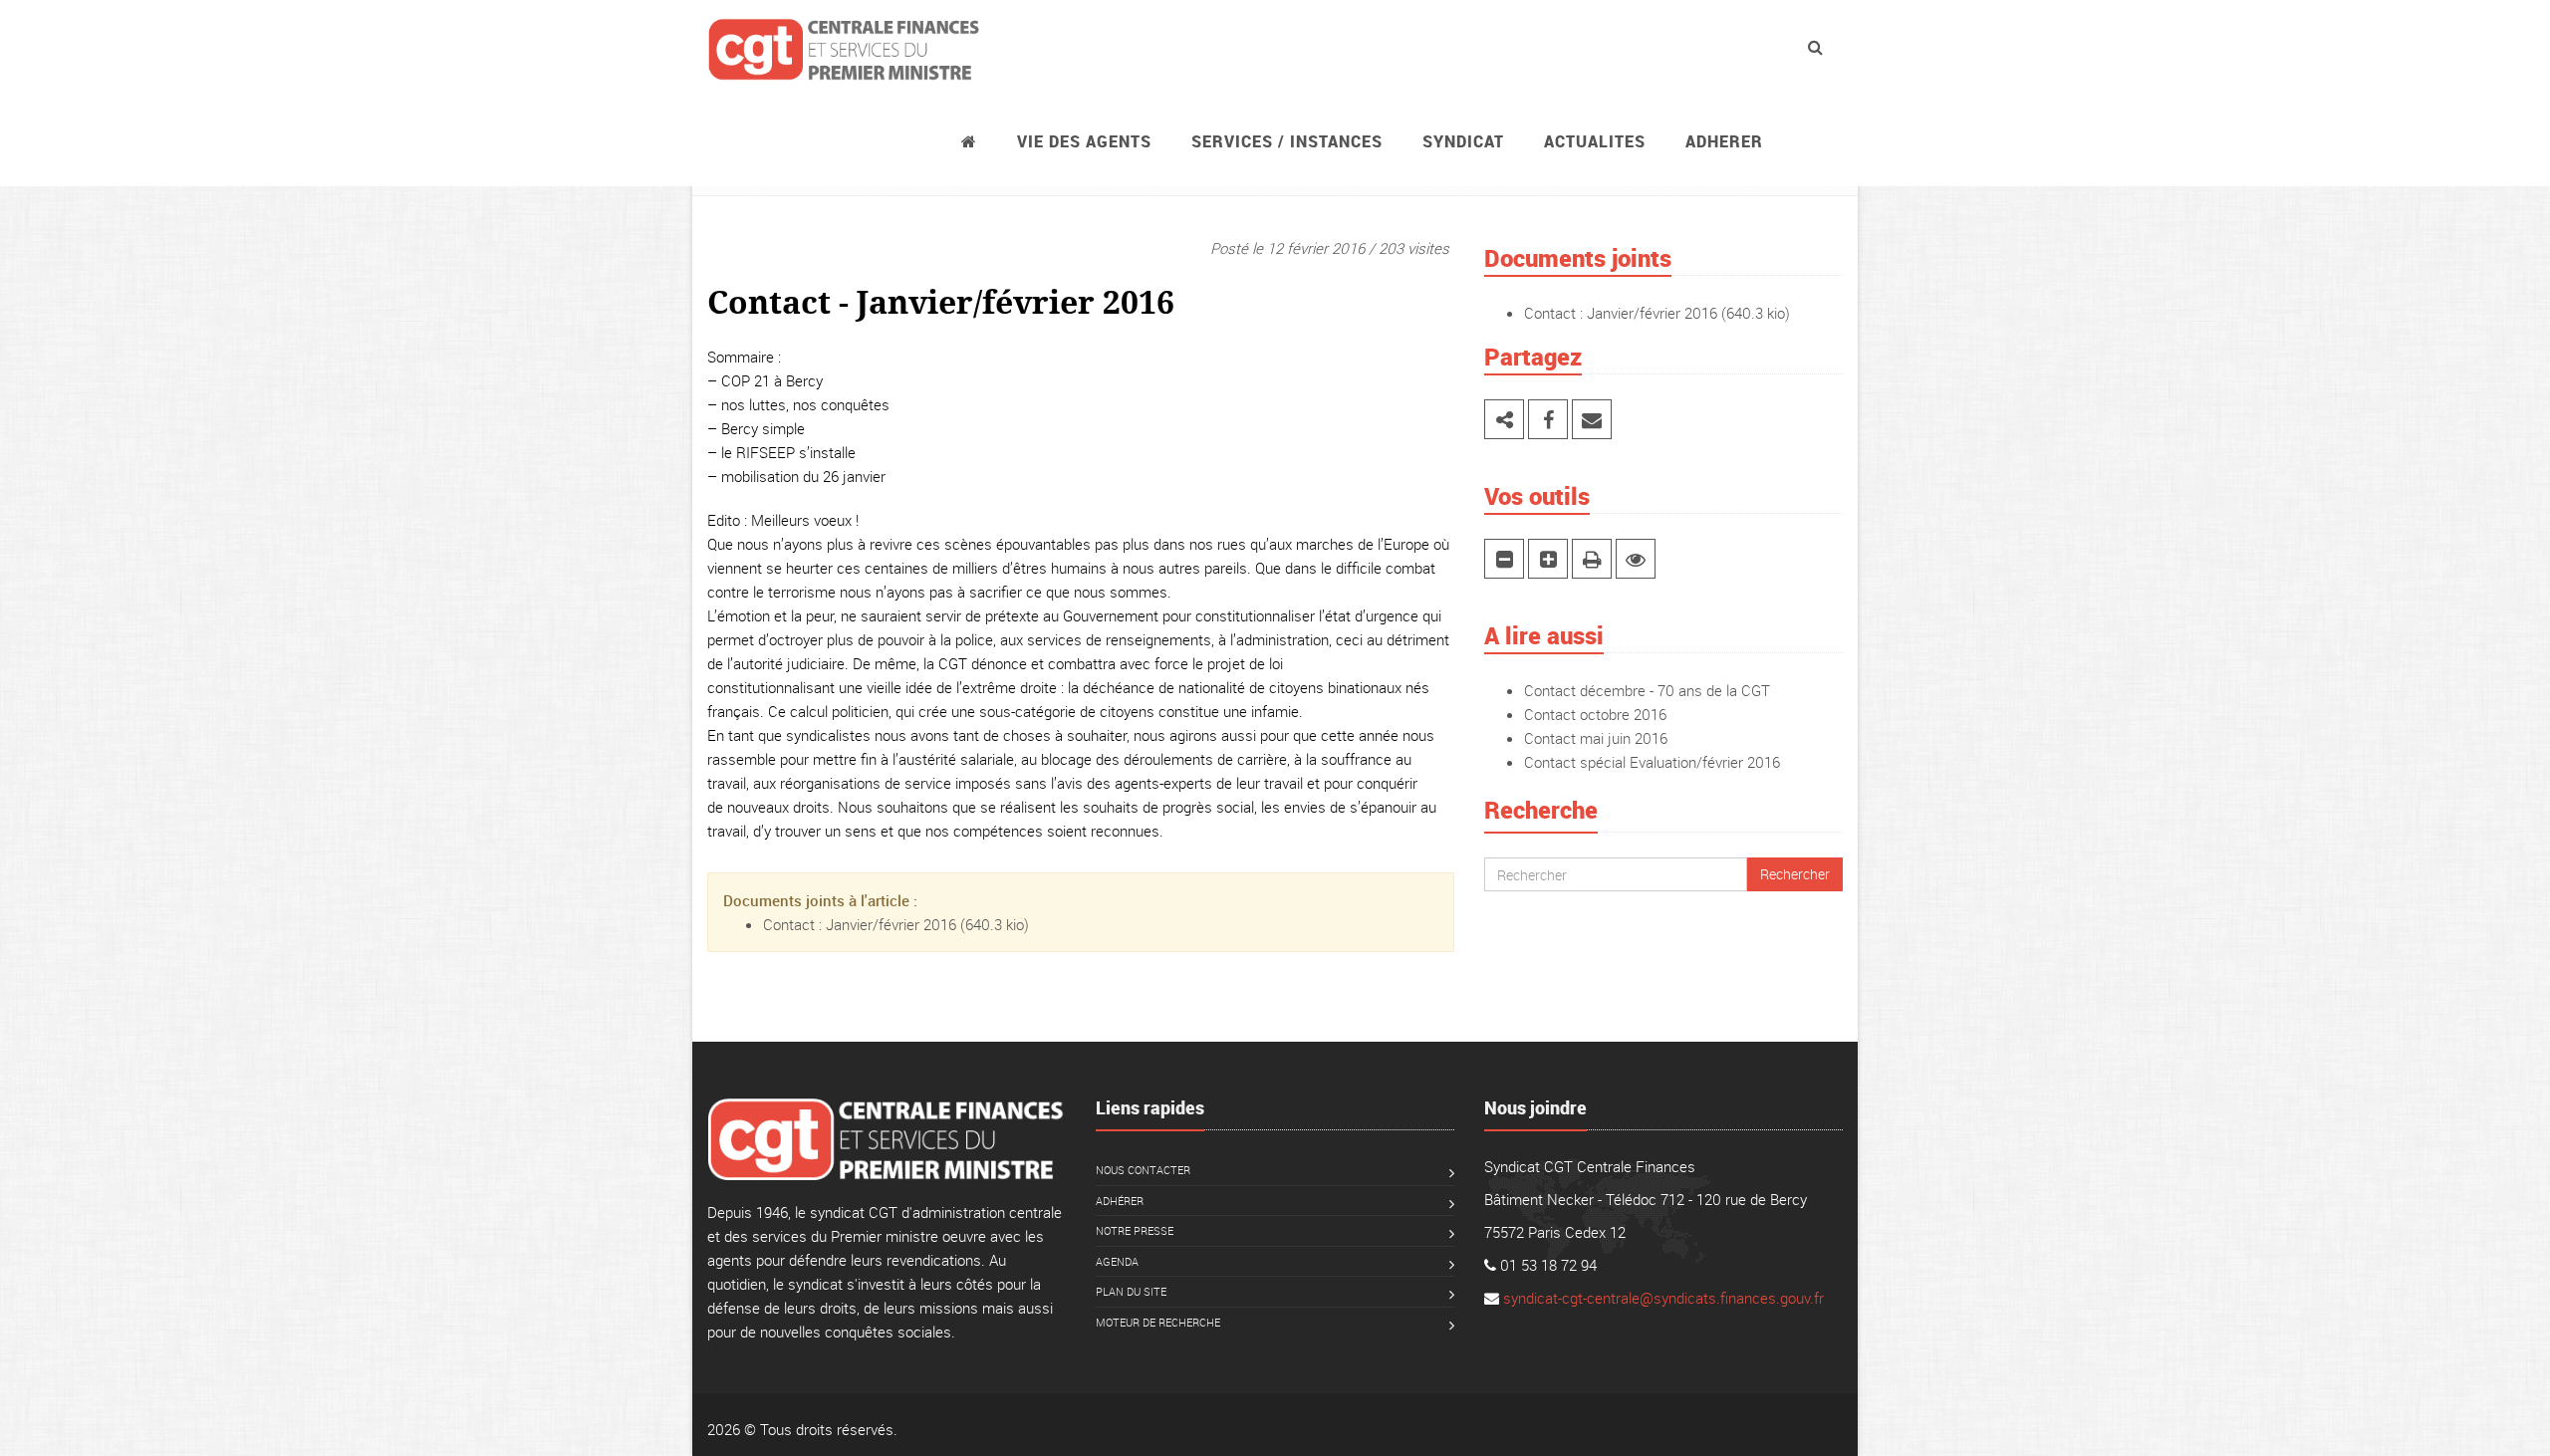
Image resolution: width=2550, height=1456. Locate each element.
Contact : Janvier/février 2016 (860, 924)
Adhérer (1120, 1201)
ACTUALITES (1595, 141)
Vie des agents (1084, 141)
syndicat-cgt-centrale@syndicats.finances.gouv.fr (1663, 1298)
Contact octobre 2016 (1595, 714)
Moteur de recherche (1158, 1322)
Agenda (1117, 1261)
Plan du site (1131, 1291)
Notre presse (1135, 1230)
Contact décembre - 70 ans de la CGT (1647, 690)
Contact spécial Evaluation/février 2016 (1652, 762)
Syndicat (1463, 141)
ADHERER (1724, 141)
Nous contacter (1143, 1170)
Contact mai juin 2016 (1596, 738)
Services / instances (1287, 141)
